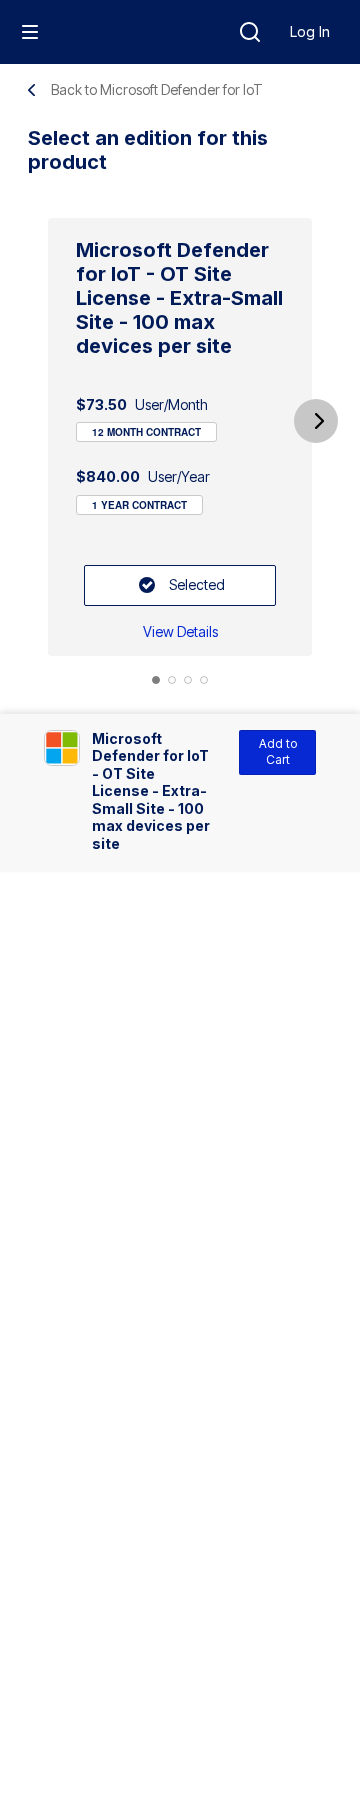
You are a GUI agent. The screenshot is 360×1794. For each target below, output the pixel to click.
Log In (310, 31)
